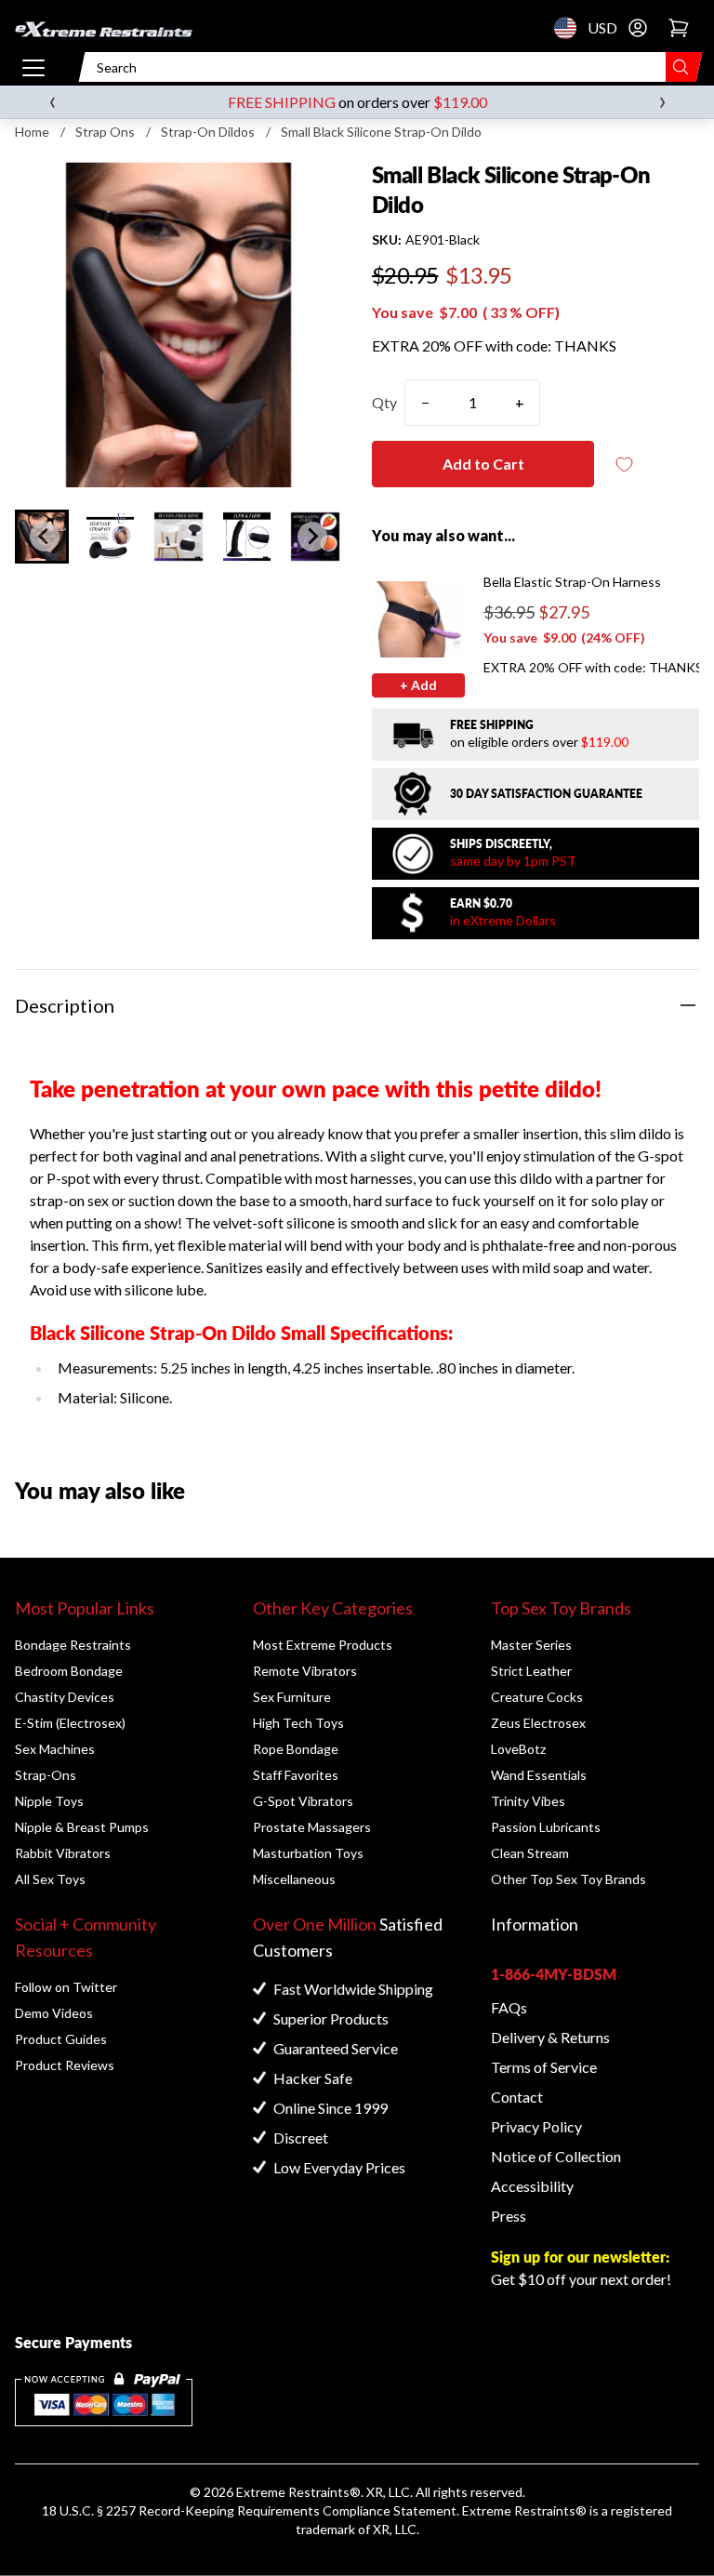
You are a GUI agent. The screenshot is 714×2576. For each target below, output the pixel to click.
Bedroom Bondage (69, 1671)
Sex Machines (55, 1749)
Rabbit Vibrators (63, 1853)
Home (32, 132)
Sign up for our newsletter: (580, 2257)
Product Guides (61, 2039)
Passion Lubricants (546, 1827)
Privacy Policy (536, 2126)
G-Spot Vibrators (303, 1801)
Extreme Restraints (293, 2492)
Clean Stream (530, 1853)
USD (571, 28)
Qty (384, 402)
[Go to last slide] (45, 537)
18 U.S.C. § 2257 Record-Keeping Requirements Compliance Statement (249, 2510)
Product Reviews (65, 2065)
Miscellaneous (294, 1879)
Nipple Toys (49, 1801)
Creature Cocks (537, 1697)
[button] (111, 537)
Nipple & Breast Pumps (82, 1827)
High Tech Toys (298, 1723)
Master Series (531, 1645)
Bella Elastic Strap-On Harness (572, 582)
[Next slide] (312, 537)
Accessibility (532, 2186)
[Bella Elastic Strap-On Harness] (418, 619)
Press (509, 2216)
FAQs (509, 2007)
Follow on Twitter (66, 1987)
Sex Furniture (292, 1697)
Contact (517, 2097)
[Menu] (33, 67)
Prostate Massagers (312, 1827)
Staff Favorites (296, 1775)
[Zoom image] (178, 324)
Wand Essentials (539, 1775)
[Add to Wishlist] (624, 465)
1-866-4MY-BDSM (554, 1974)
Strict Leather (531, 1671)
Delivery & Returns (550, 2037)
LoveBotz (518, 1749)
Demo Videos (54, 2013)
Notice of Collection (556, 2156)
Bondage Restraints (73, 1645)
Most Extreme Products (323, 1645)
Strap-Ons (46, 1775)
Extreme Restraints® (524, 2510)
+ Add (418, 685)
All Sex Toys (50, 1879)
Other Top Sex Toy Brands (569, 1879)
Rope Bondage (296, 1749)
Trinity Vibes (528, 1801)
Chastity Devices (65, 1697)
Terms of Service (544, 2067)
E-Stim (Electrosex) (70, 1723)
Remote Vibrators (305, 1671)
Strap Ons (105, 132)
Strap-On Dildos (208, 132)
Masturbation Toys (308, 1853)
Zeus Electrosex (538, 1723)
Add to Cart (483, 464)
